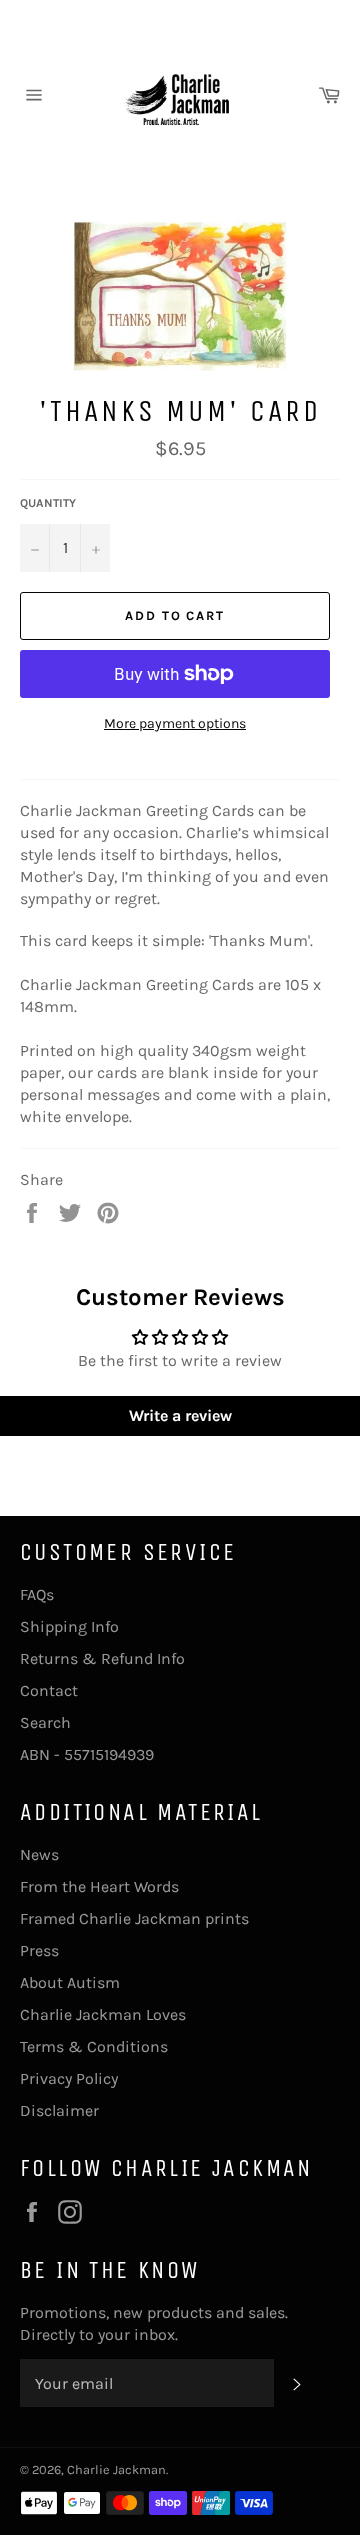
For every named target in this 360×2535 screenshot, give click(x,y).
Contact (49, 1690)
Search (45, 1722)
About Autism (70, 1982)
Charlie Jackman (116, 2469)
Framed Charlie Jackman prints (134, 1918)
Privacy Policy (69, 2078)
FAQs (37, 1594)
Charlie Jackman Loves (103, 2014)
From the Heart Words (99, 1886)
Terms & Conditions (94, 2046)
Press (39, 1950)
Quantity (48, 503)
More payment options (175, 723)
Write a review (180, 1415)
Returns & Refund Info (102, 1658)
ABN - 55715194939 (87, 1754)
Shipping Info (69, 1626)
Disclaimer (59, 2110)
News (39, 1854)
